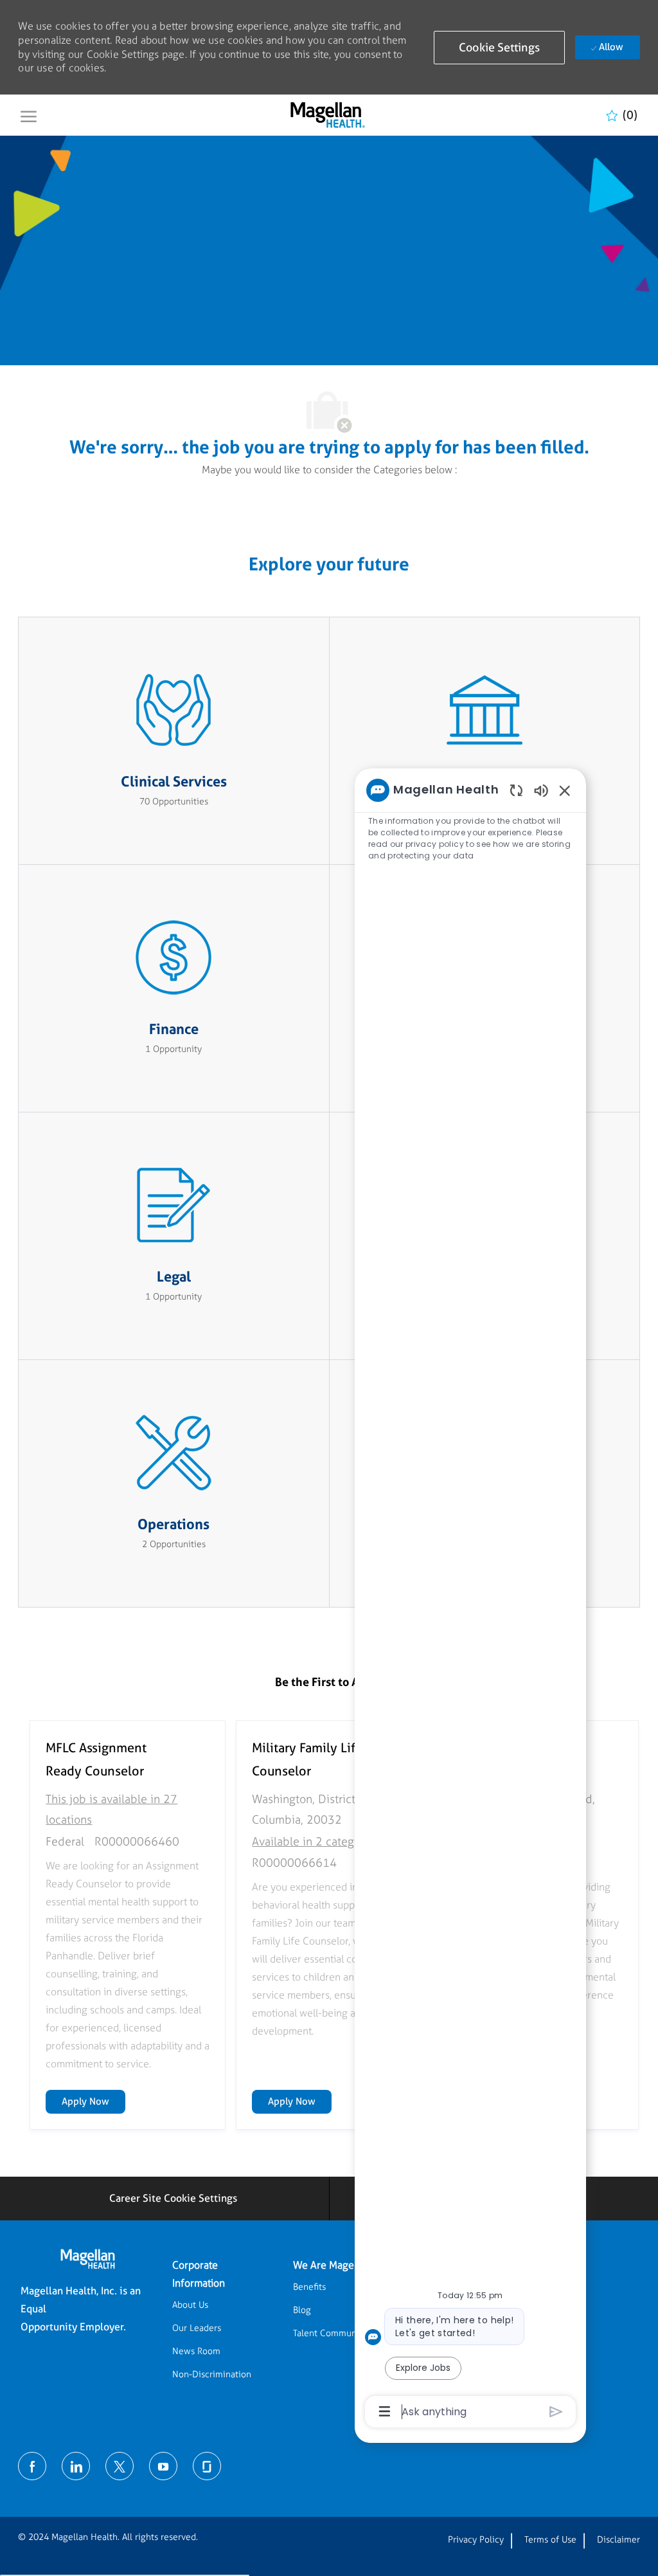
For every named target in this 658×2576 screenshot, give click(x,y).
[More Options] (385, 2411)
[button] (499, 48)
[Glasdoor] (207, 2466)
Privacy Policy (476, 2540)
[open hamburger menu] (29, 115)
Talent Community (330, 2333)
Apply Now (93, 2101)
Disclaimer (618, 2540)
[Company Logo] (327, 115)
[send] (556, 2412)
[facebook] (32, 2466)
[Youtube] (163, 2466)
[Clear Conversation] (516, 790)
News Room (196, 2351)
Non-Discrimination (212, 2374)
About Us (190, 2305)
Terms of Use (550, 2540)
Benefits (309, 2287)
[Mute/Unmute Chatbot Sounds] (541, 790)
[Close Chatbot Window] (565, 790)
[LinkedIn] (76, 2466)
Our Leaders (197, 2328)
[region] (470, 1600)
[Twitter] (120, 2466)
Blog (302, 2310)
